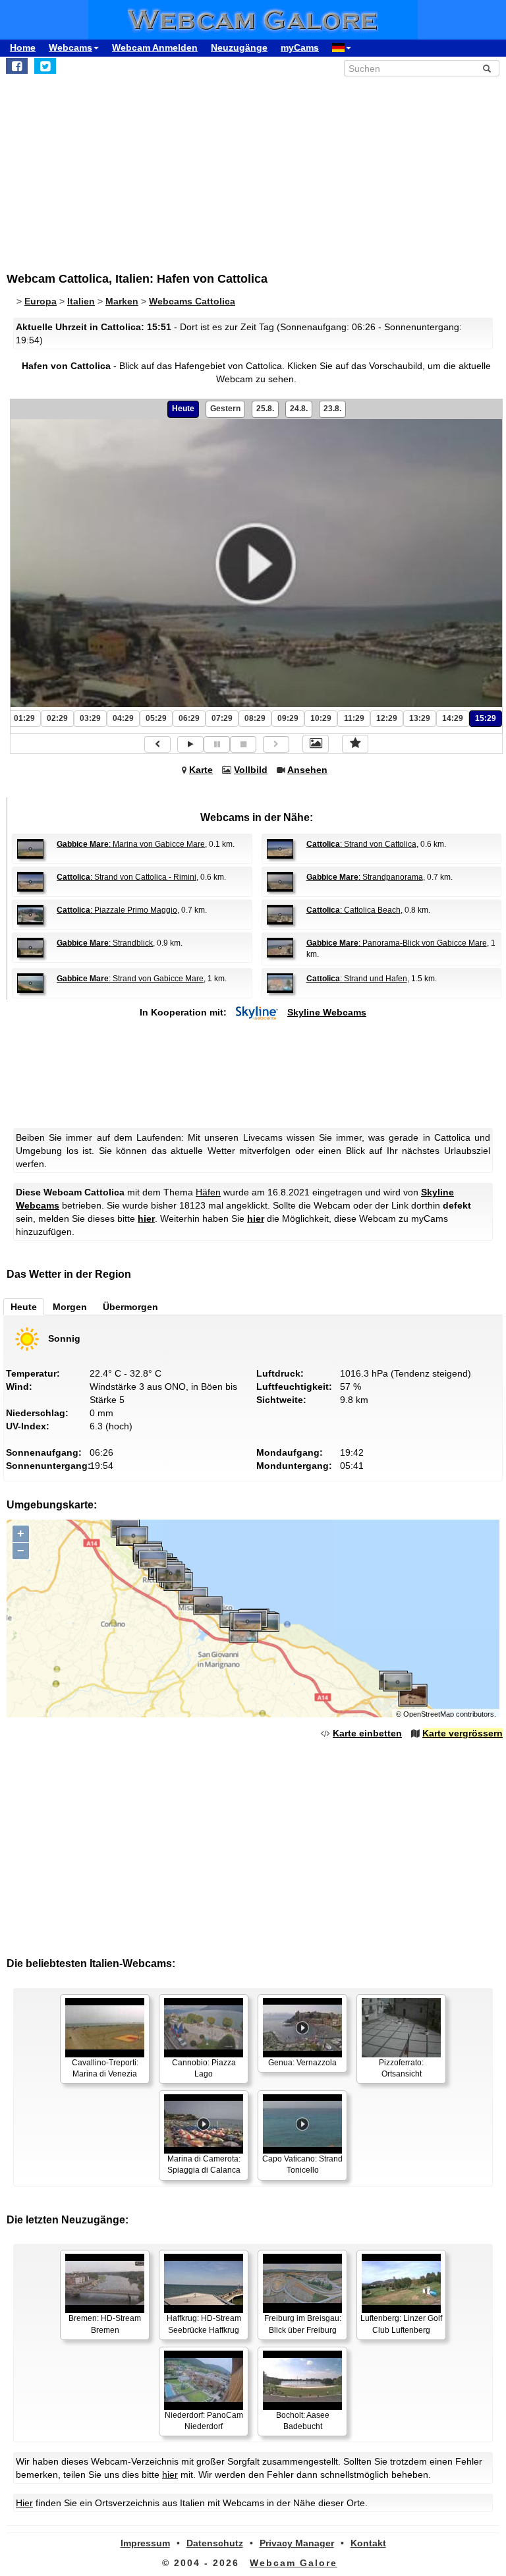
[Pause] (217, 744)
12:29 (387, 718)
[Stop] (243, 744)
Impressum (145, 2543)
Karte (201, 770)
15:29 (486, 718)
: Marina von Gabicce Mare (131, 844)
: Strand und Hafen (357, 979)
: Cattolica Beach (353, 910)
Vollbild (251, 770)
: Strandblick (105, 943)
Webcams (70, 47)
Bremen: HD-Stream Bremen (105, 2324)
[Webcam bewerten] (355, 744)
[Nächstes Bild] (276, 744)
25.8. (265, 409)
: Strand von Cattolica (361, 844)
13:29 (420, 718)
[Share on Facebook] (17, 66)
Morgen (70, 1307)
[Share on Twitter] (45, 66)
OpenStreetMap (429, 1714)
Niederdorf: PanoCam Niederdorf (204, 2421)
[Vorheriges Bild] (157, 744)
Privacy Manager (297, 2543)
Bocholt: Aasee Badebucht (303, 2421)
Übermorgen (130, 1307)
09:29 (288, 718)
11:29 (354, 718)
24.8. (299, 409)
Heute (183, 409)
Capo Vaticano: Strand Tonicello (302, 2164)
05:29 (156, 718)
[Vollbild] (316, 744)
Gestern (225, 409)
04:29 (123, 718)
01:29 (24, 718)
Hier (24, 2503)
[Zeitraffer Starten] (190, 744)
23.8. (332, 409)
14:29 (453, 718)
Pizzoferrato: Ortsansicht (401, 2068)
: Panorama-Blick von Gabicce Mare (397, 943)
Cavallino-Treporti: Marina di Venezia (105, 2068)
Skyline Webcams (327, 1012)
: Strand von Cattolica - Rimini (126, 877)
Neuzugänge (239, 47)
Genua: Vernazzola (302, 2063)
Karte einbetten (367, 1733)
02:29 (57, 718)
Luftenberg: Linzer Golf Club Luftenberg (401, 2324)
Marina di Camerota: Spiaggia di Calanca (204, 2164)
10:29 (321, 718)
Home (23, 47)
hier (146, 1218)
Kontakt (368, 2543)
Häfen (208, 1192)
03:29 (90, 718)
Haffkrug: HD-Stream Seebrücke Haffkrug (204, 2324)
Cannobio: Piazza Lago (204, 2068)
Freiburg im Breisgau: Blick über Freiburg (303, 2324)
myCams (300, 47)
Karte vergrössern (463, 1733)
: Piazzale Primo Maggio (117, 910)
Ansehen (307, 770)
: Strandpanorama (365, 877)
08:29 (255, 718)
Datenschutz (215, 2543)
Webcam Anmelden (155, 47)
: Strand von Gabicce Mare (130, 979)
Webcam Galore (294, 2563)
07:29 (222, 718)
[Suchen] (487, 69)
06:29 (189, 718)
